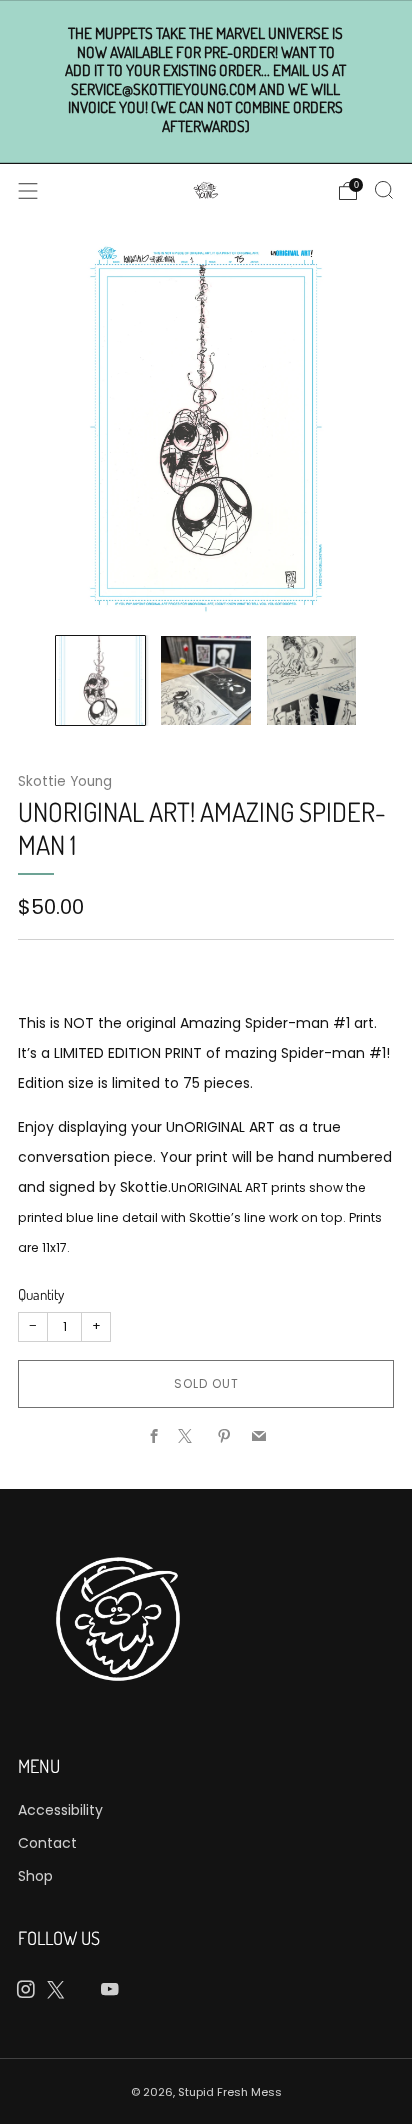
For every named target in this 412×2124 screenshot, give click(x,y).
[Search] (384, 190)
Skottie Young (65, 781)
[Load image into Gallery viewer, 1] (100, 680)
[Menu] (28, 191)
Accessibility (60, 1810)
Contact (47, 1843)
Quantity (41, 1294)
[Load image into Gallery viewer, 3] (311, 680)
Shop (35, 1876)
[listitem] (206, 81)
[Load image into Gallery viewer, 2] (205, 680)
